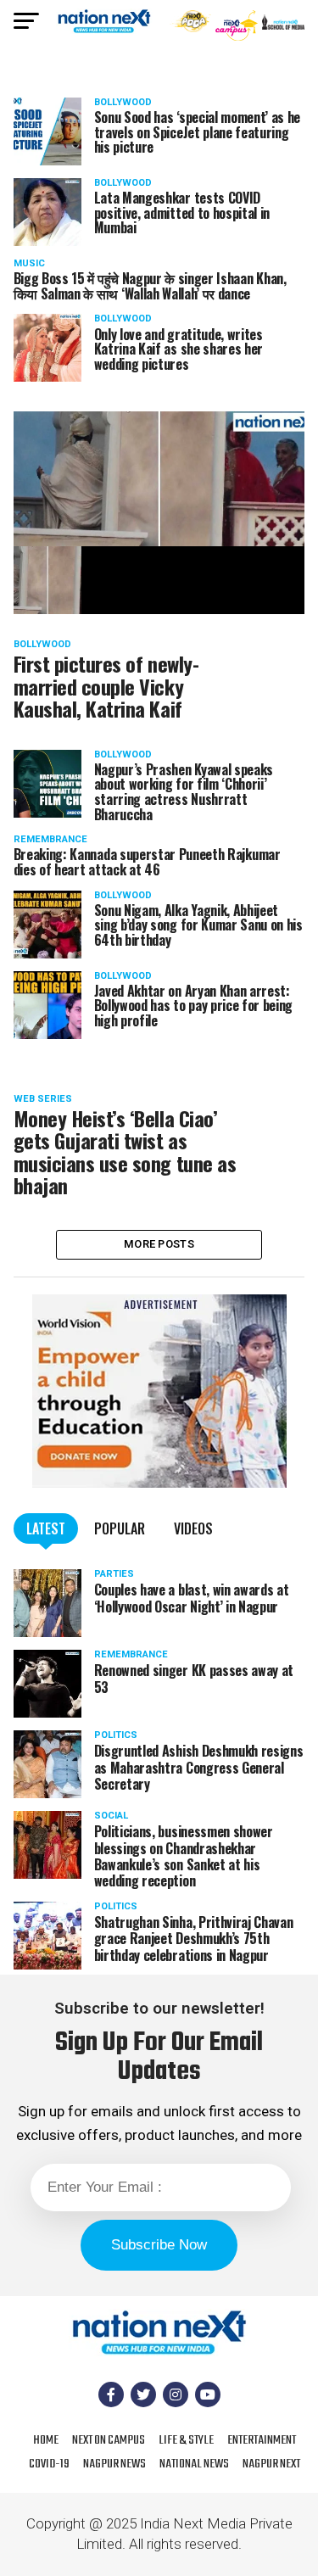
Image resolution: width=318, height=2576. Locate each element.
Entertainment (262, 2440)
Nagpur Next (271, 2464)
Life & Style (186, 2440)
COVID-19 (49, 2464)
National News (194, 2464)
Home (46, 2440)
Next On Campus (109, 2440)
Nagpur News (114, 2464)
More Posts (159, 1244)
